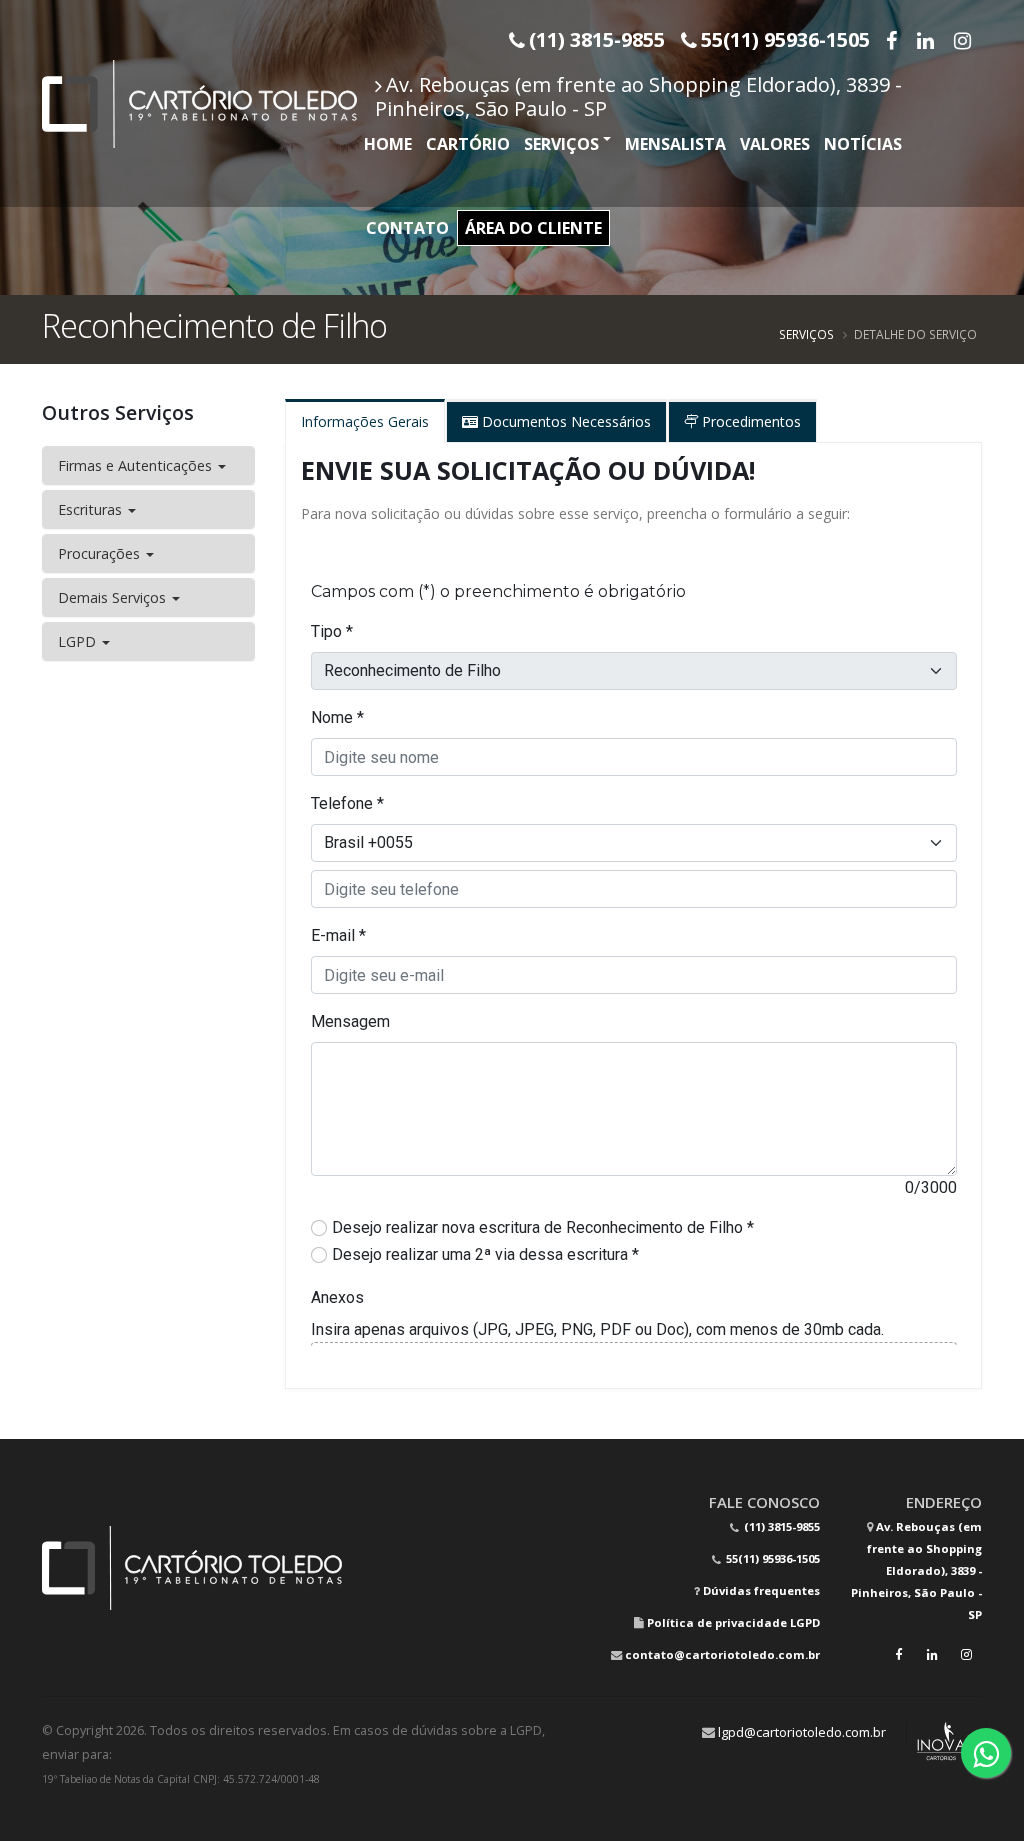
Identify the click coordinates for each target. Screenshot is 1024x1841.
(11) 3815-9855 (780, 1526)
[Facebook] (893, 40)
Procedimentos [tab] (749, 421)
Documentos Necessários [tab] (564, 421)
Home (388, 144)
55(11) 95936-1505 (771, 1558)
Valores (775, 144)
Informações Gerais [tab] (365, 421)
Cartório (468, 144)
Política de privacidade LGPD (733, 1622)
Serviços (561, 144)
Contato (407, 228)
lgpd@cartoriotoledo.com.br (802, 1732)
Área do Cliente (533, 228)
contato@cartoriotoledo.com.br (722, 1654)
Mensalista (675, 144)
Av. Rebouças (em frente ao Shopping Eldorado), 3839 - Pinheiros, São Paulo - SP (638, 96)
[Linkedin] (927, 40)
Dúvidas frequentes (761, 1590)
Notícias (863, 144)
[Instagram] (964, 40)
